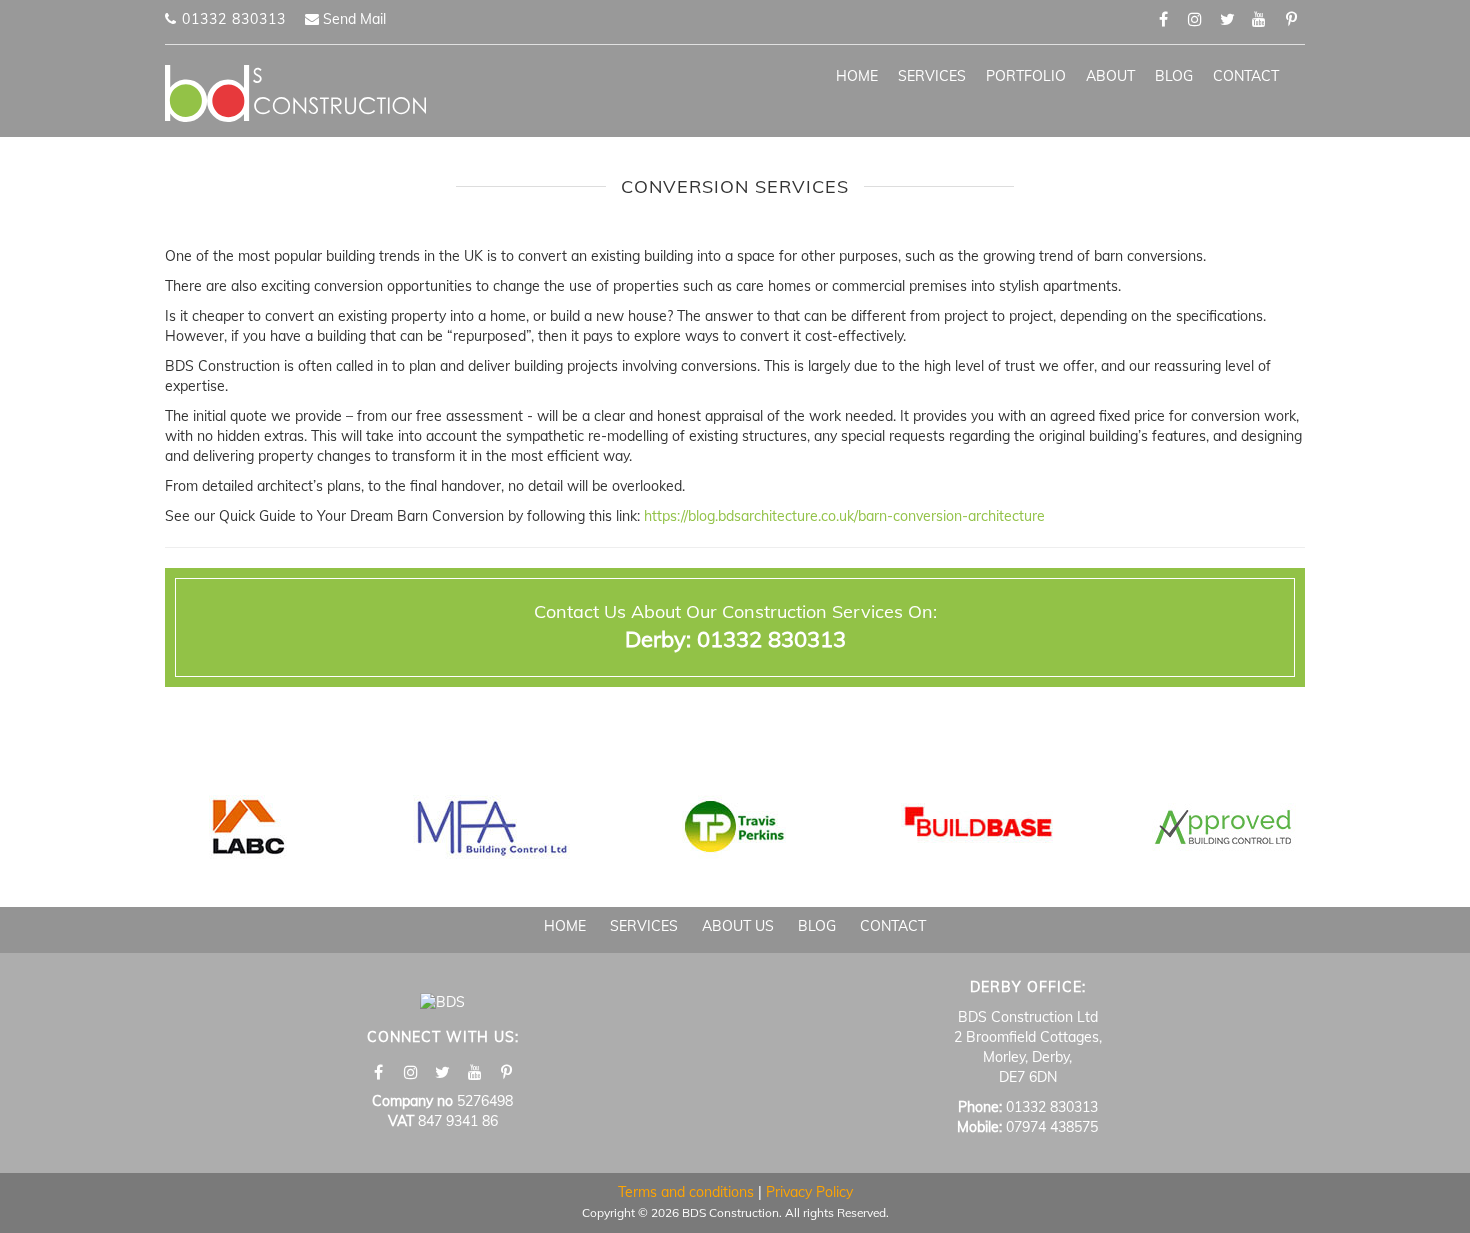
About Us (738, 926)
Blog (1174, 76)
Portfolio (1026, 76)
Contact (1246, 76)
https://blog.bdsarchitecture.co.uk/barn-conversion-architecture (844, 516)
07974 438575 (1052, 1127)
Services (932, 76)
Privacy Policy (809, 1192)
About (1110, 76)
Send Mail (352, 19)
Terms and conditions (686, 1192)
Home (857, 76)
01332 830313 (231, 19)
